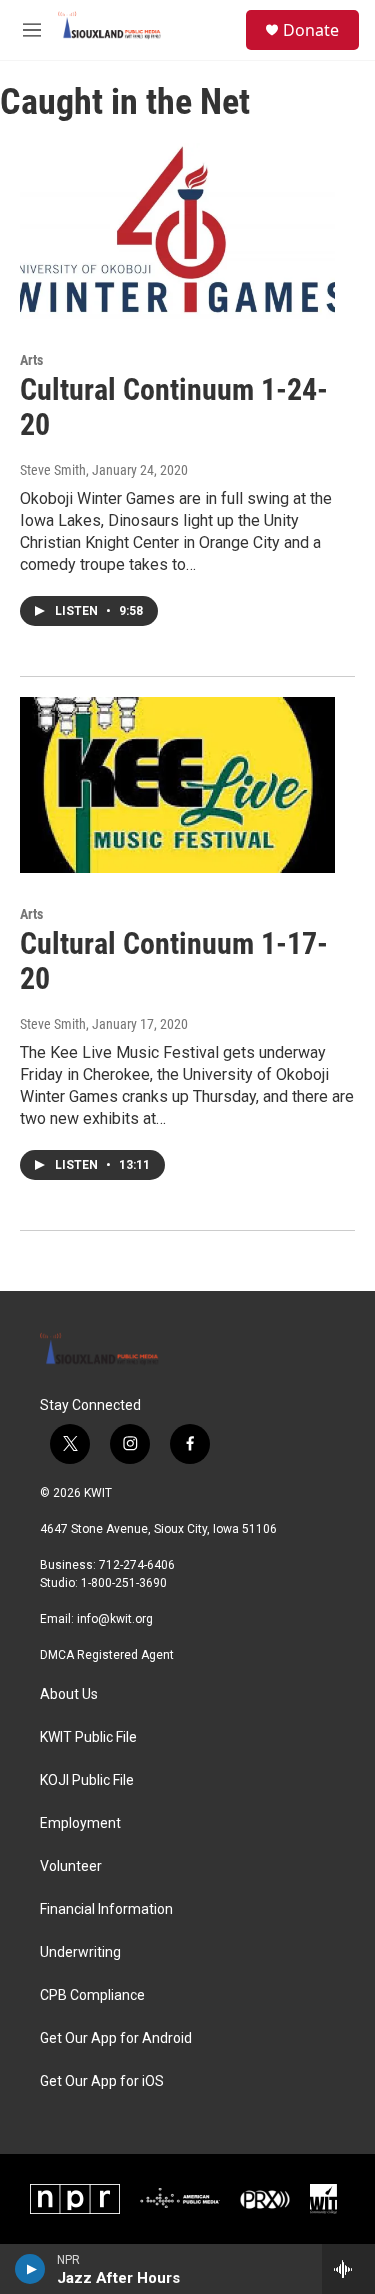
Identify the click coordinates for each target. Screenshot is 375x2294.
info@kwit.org (115, 1619)
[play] (30, 2269)
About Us (69, 1694)
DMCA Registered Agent (107, 1655)
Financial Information (106, 1909)
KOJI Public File (87, 1780)
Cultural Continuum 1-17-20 (174, 961)
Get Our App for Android (116, 2038)
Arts (31, 360)
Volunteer (71, 1866)
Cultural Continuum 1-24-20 (174, 407)
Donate (311, 30)
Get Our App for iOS (102, 2081)
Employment (80, 1823)
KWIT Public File (88, 1737)
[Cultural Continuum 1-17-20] (177, 785)
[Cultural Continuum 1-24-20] (177, 231)
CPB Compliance (92, 1995)
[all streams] (348, 2269)
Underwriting (80, 1952)
